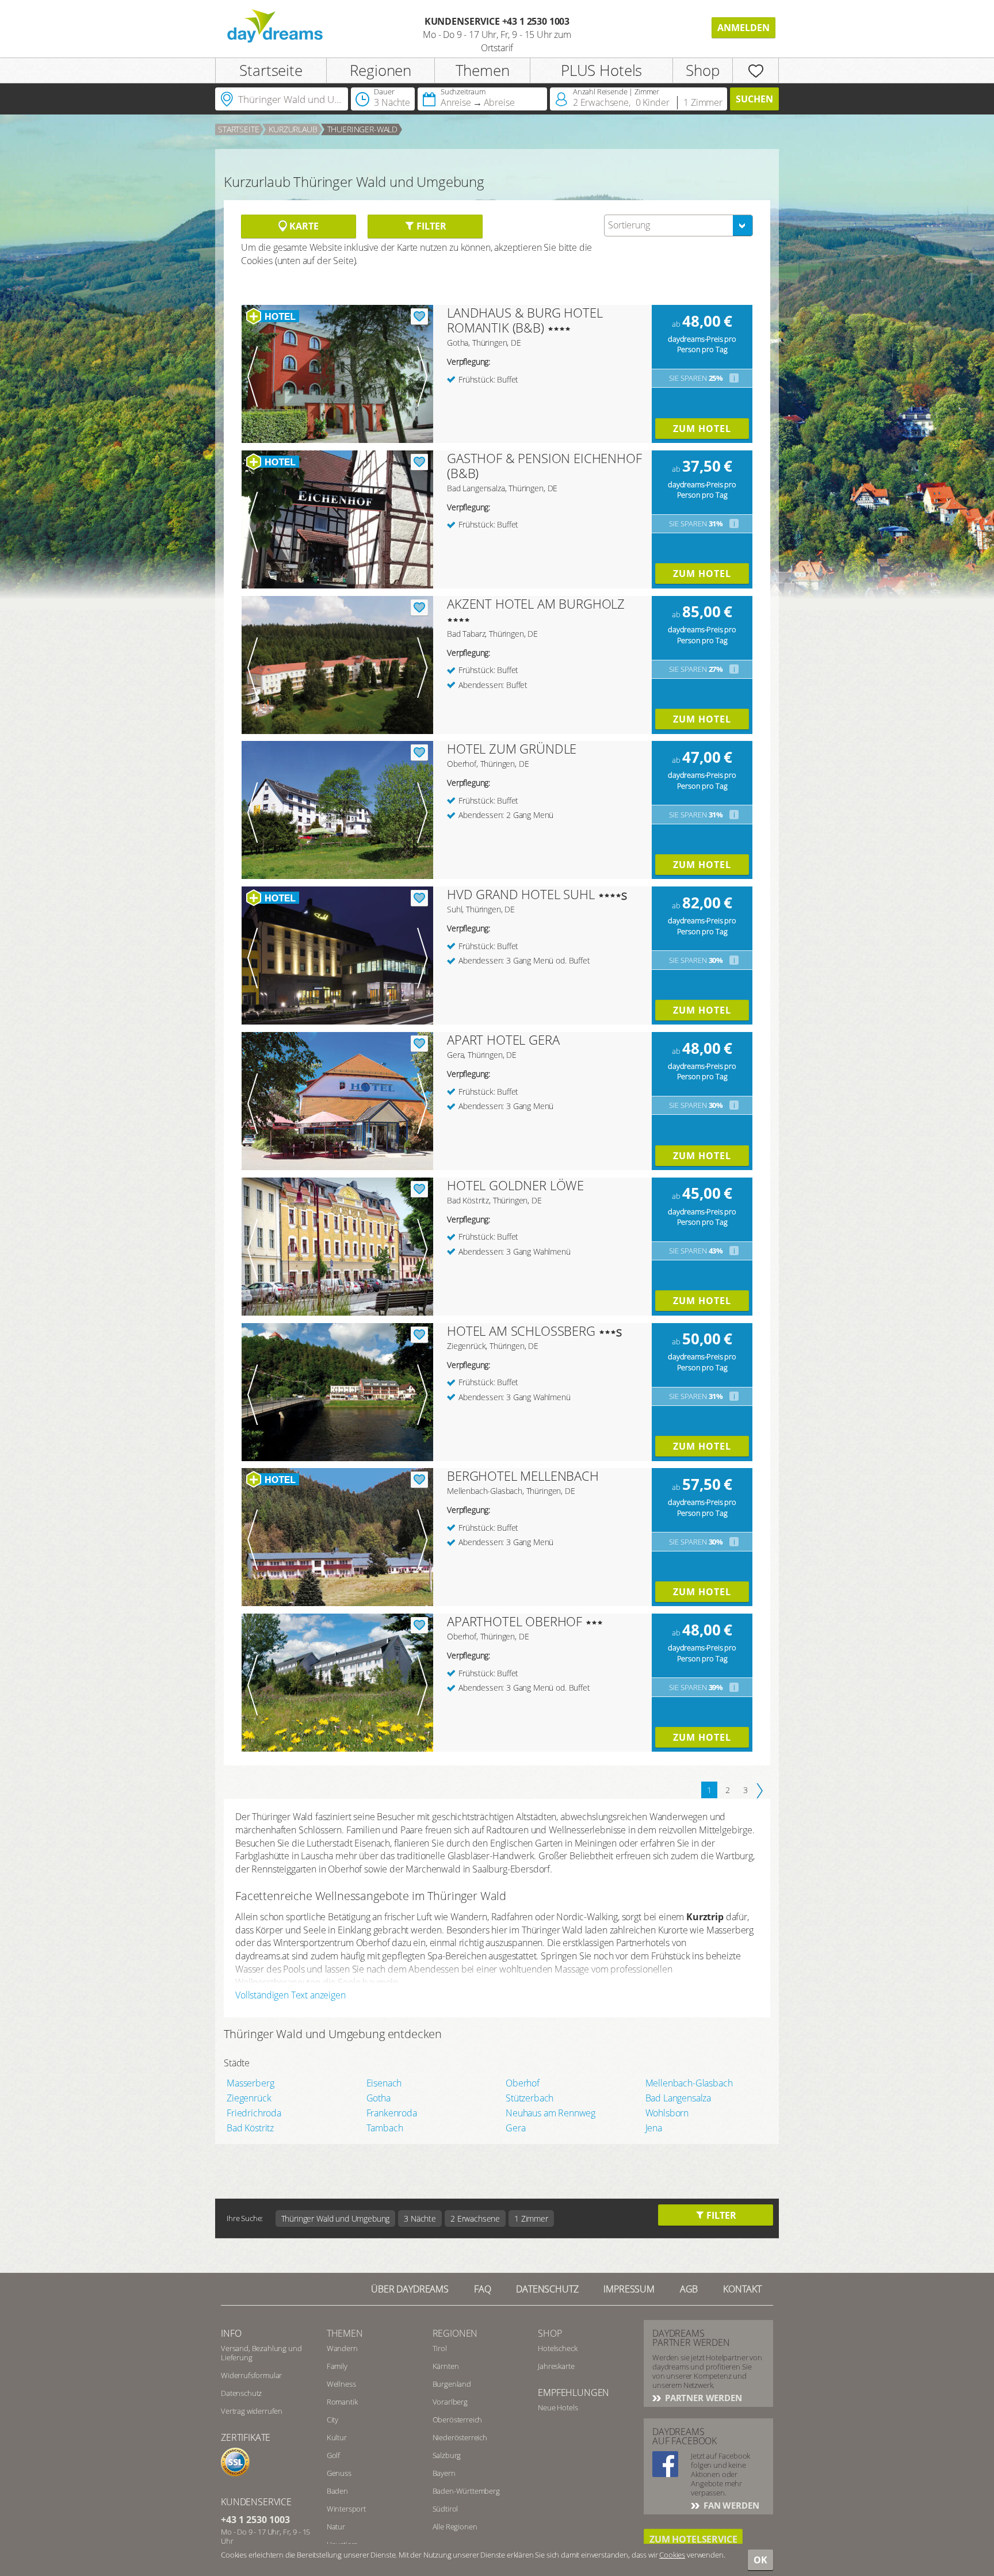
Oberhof (523, 2083)
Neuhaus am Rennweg (550, 2113)
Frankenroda (392, 2113)
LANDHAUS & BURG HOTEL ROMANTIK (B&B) (525, 320)
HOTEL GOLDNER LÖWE (515, 1185)
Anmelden (743, 28)
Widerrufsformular (251, 2375)
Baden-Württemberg (466, 2491)
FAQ (483, 2289)
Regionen (381, 70)
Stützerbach (530, 2098)
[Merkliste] (756, 70)
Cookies (672, 2555)
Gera (515, 2128)
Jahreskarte (556, 2366)
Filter (430, 226)
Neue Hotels (558, 2407)
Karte (303, 226)
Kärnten (446, 2366)
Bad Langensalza (678, 2098)
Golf (333, 2455)
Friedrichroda (254, 2113)
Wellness (341, 2384)
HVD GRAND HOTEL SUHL (521, 894)
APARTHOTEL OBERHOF (515, 1621)
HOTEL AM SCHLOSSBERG (521, 1331)
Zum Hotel (702, 429)
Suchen (754, 99)
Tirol (440, 2348)
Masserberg (250, 2083)
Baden (337, 2491)
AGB (689, 2289)
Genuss (339, 2473)
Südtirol (446, 2509)
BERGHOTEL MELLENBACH (523, 1476)
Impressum (629, 2289)
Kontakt (742, 2289)
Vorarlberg (450, 2402)
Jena (654, 2128)
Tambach (385, 2128)
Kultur (337, 2437)
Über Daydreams (410, 2289)
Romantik (342, 2402)
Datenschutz (547, 2289)
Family (337, 2366)
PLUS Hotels (601, 70)
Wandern (342, 2348)
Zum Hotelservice (693, 2539)
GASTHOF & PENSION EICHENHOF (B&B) (544, 465)
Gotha (379, 2098)
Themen (483, 70)
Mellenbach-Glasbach (689, 2083)
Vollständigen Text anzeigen (290, 1995)
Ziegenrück (249, 2098)
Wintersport (346, 2509)
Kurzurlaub (293, 129)
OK (760, 2560)
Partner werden (702, 2398)
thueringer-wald (363, 129)
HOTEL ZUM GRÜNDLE (512, 748)
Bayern (444, 2473)
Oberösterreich (458, 2420)
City (332, 2420)
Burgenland (452, 2384)
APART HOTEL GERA (503, 1039)
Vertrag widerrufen (252, 2411)
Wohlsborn (667, 2113)
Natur (336, 2527)
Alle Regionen (455, 2527)
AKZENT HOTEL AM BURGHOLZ (536, 603)
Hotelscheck (557, 2348)
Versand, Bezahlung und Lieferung (261, 2353)
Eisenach (384, 2083)
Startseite (271, 70)
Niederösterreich (460, 2437)
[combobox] (678, 226)
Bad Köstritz (250, 2128)
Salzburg (447, 2455)
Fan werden (730, 2505)
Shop (702, 70)
